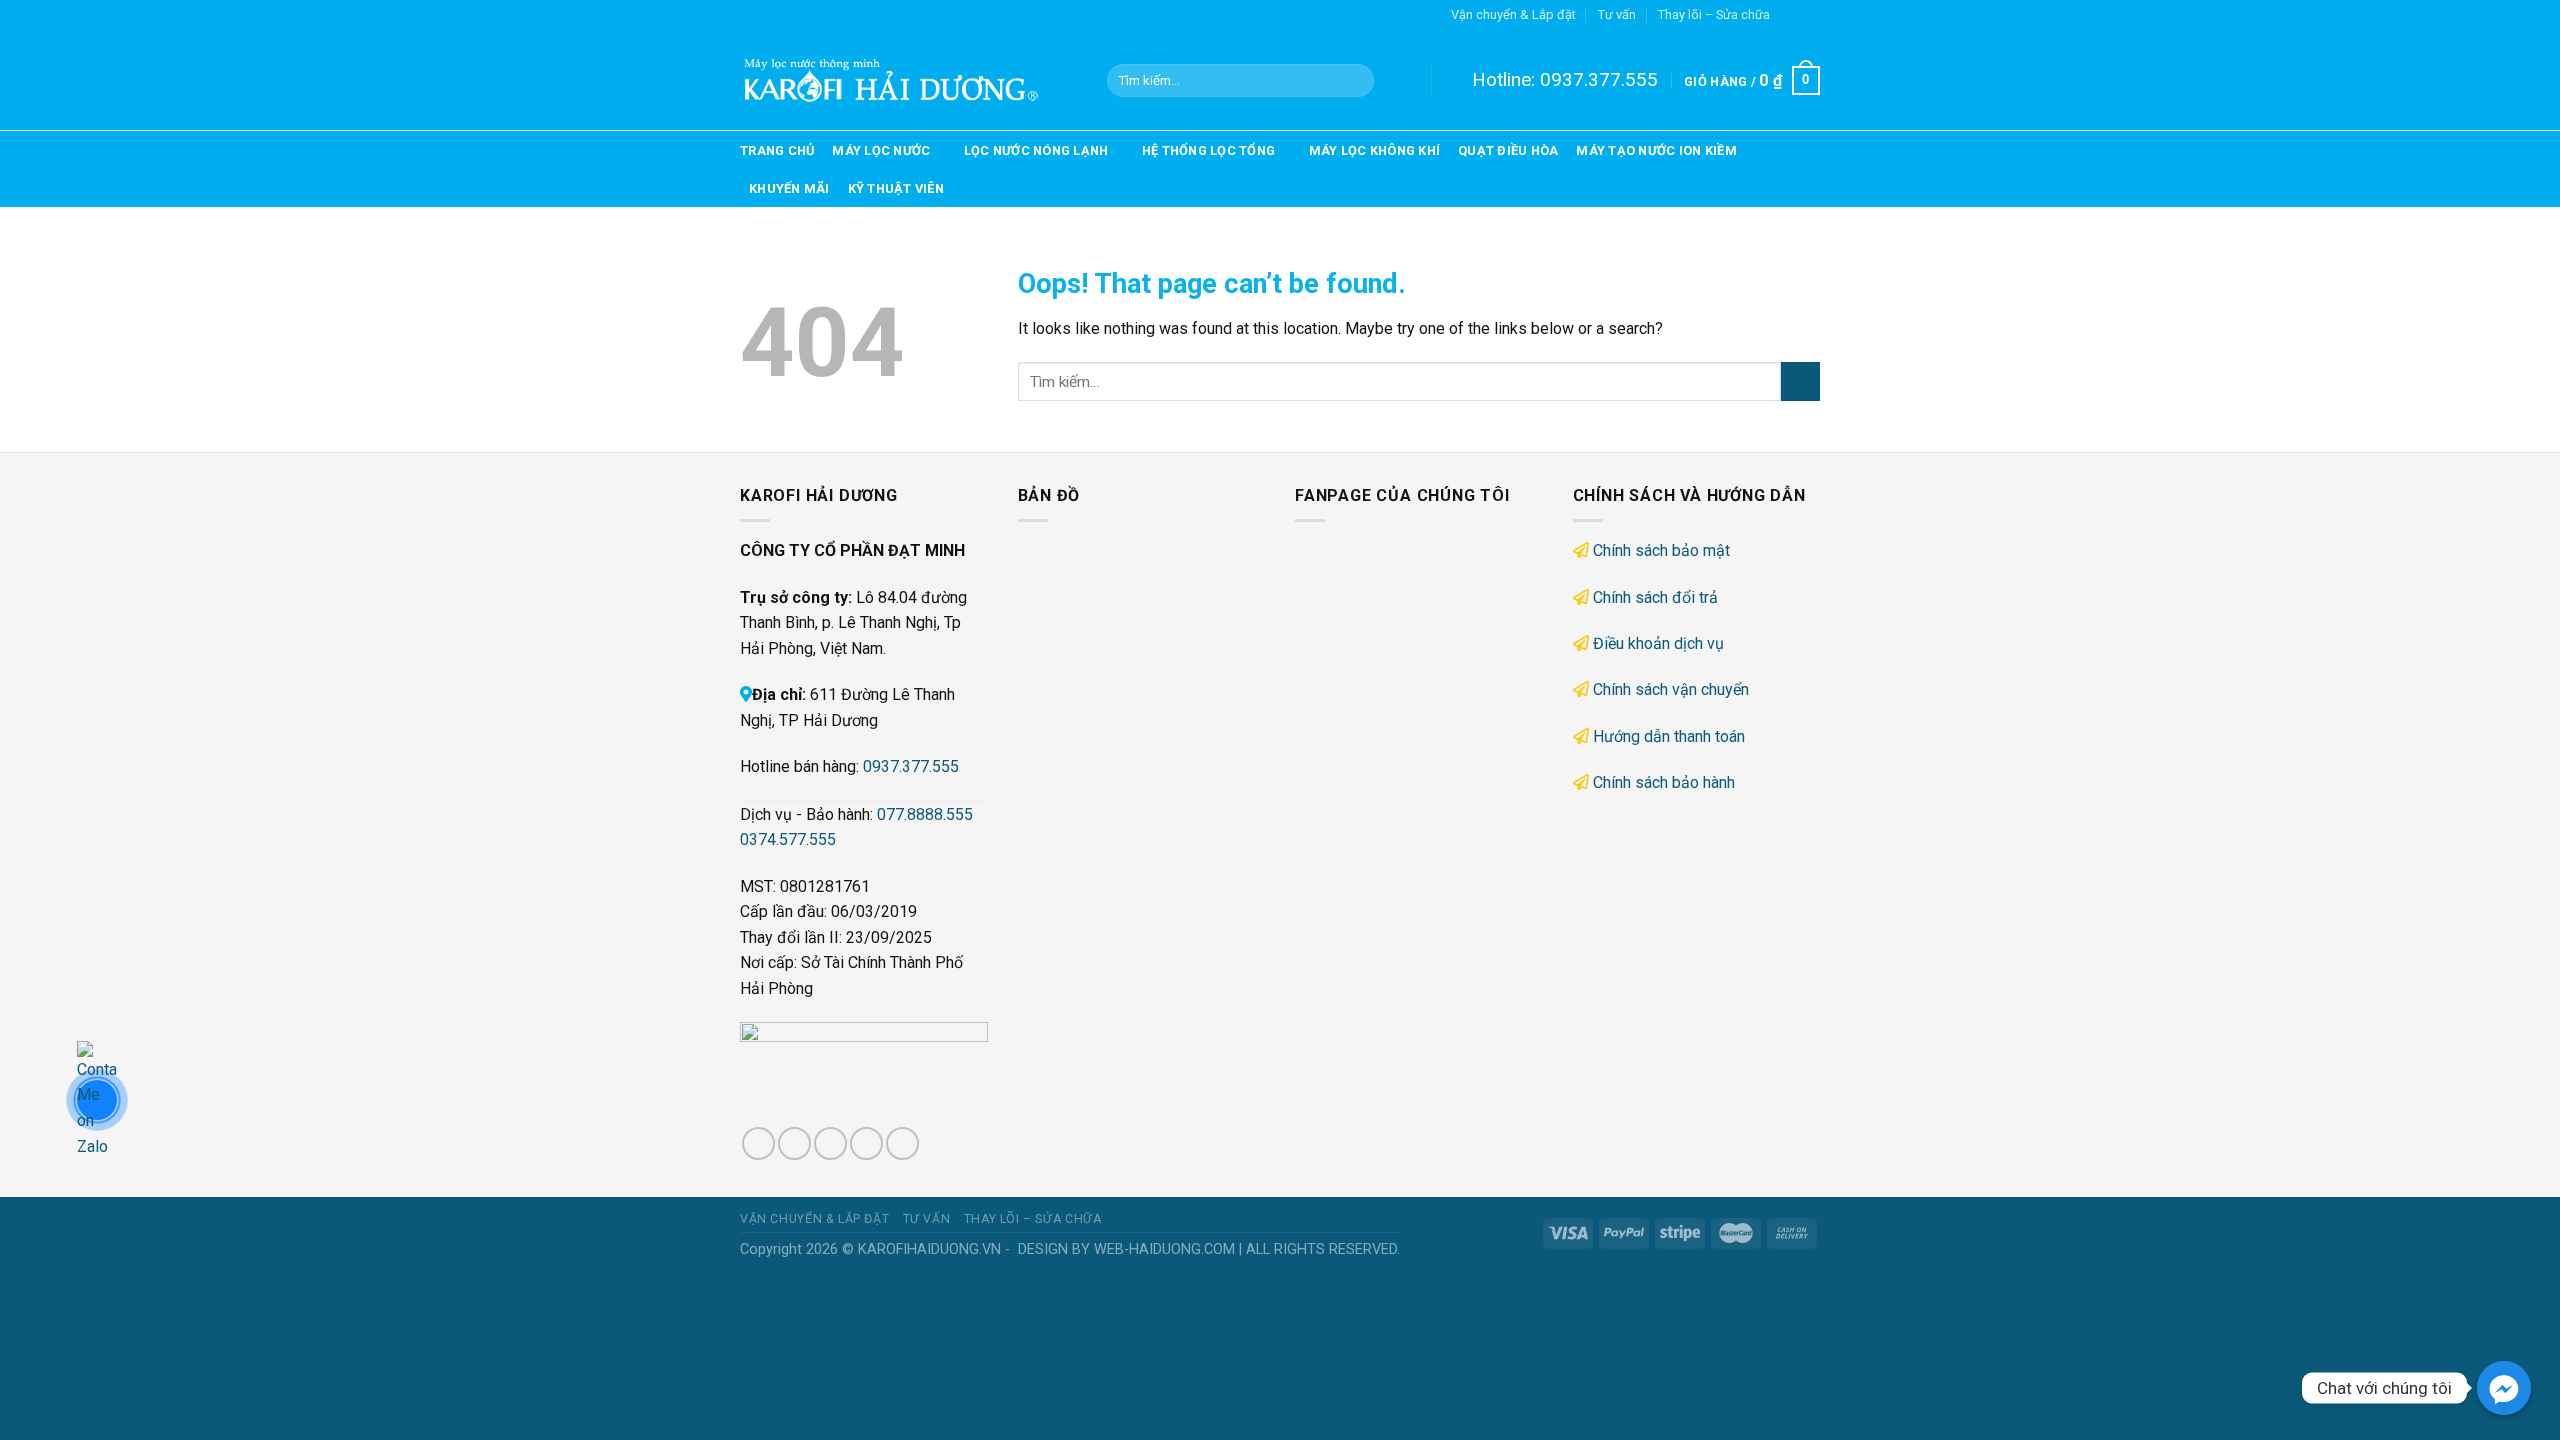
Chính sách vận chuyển (1671, 689)
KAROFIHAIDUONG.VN (929, 1249)
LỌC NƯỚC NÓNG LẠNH (1036, 150)
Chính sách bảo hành (1664, 782)
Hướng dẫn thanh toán (1669, 736)
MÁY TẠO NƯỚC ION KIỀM (1656, 150)
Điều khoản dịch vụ (1658, 643)
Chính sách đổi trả (1655, 597)
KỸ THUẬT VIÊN (896, 188)
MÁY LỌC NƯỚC (881, 150)
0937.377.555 (1599, 79)
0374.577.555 (788, 839)
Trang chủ (777, 150)
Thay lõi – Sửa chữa (1714, 14)
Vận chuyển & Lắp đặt (1513, 14)
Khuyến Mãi (789, 188)
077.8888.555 (925, 814)
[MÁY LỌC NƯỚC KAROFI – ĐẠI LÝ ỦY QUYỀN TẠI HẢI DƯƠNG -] (908, 80)
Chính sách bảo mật (1661, 550)
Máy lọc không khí (1374, 150)
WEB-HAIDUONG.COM (1164, 1249)
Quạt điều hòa (1508, 150)
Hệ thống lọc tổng (1208, 150)
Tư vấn (1617, 14)
